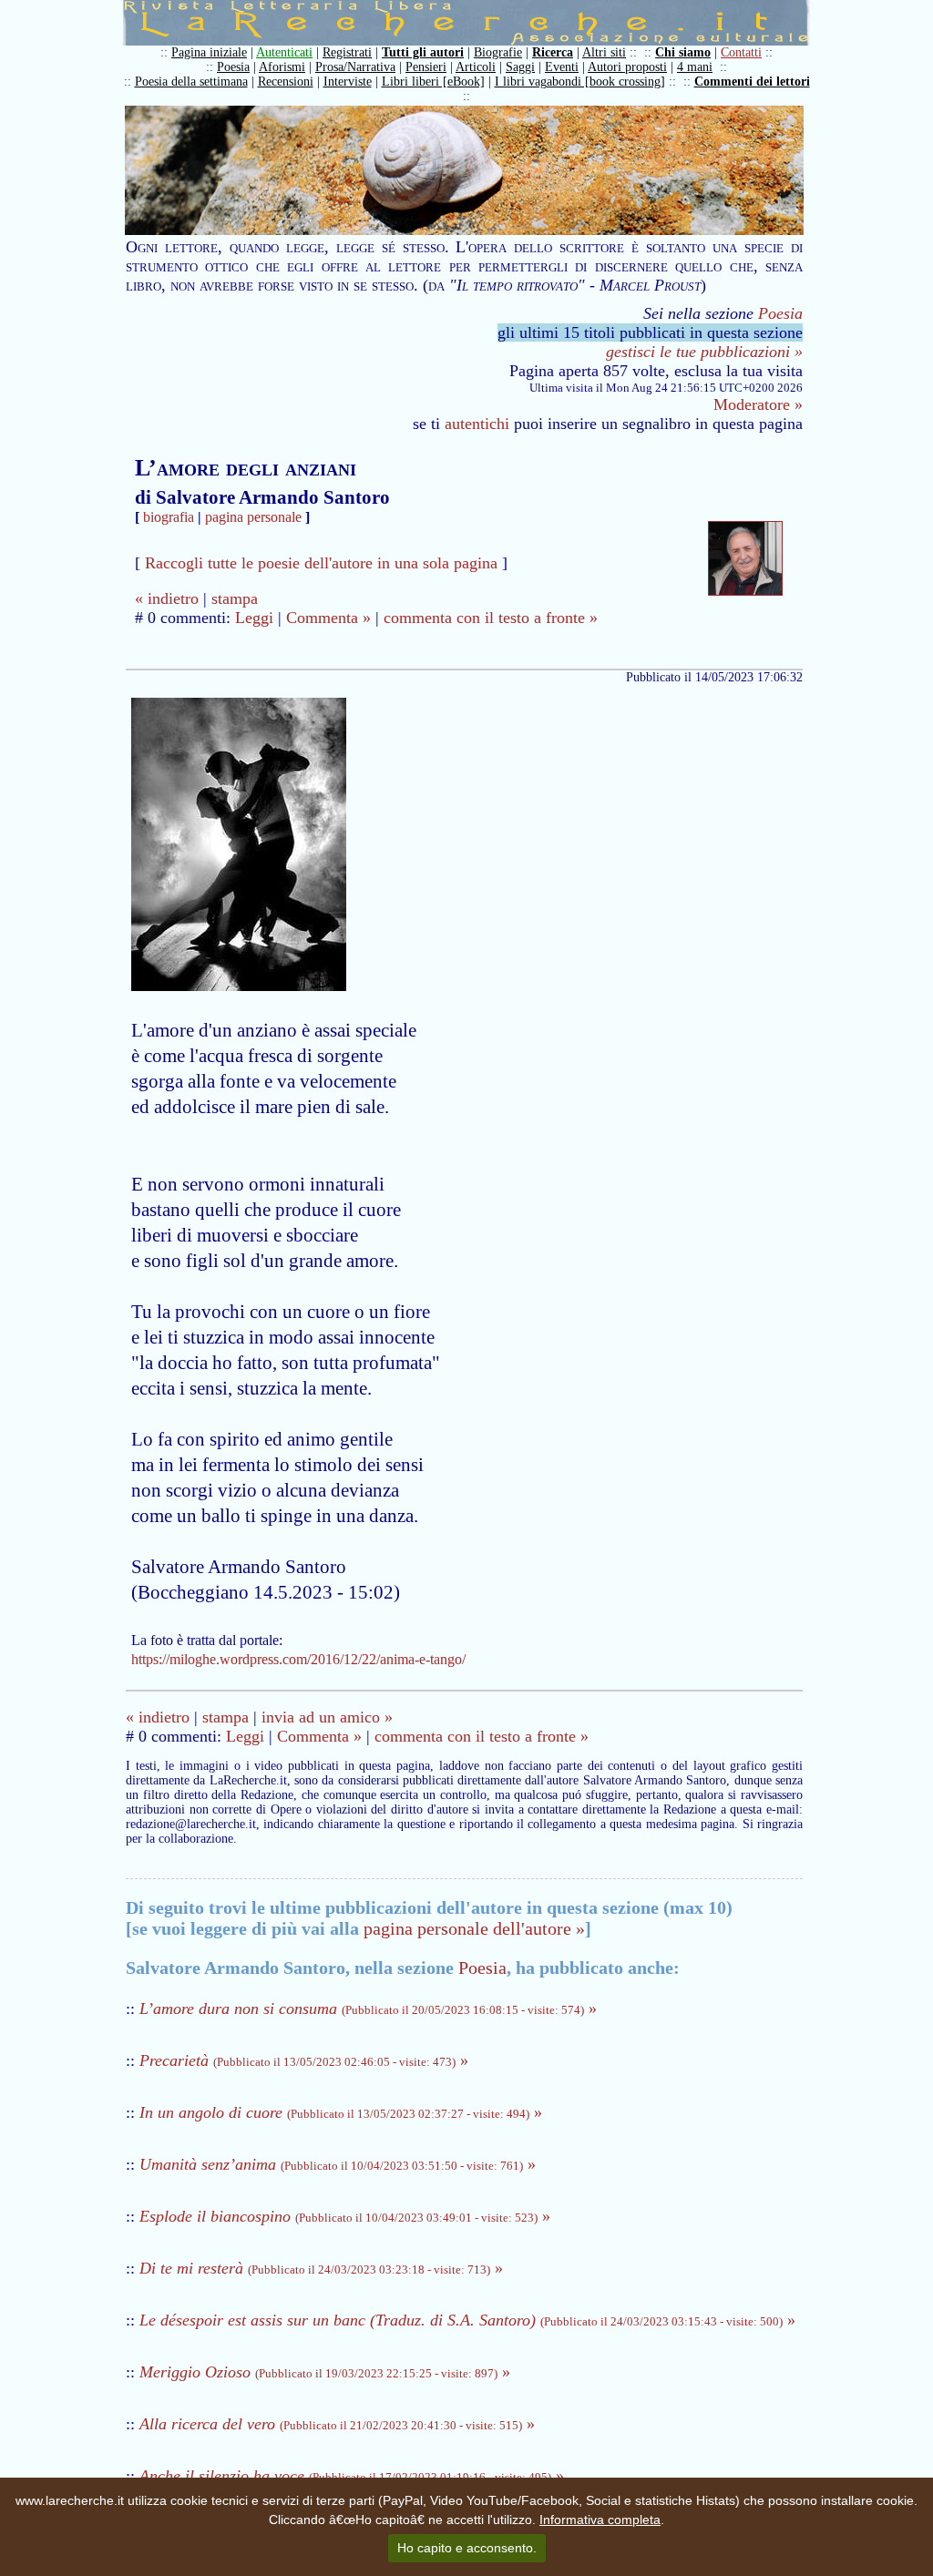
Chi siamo (683, 52)
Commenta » (328, 618)
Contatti (741, 52)
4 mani (695, 67)
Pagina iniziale (209, 52)
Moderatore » (758, 404)
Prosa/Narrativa (355, 67)
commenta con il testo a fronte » (491, 618)
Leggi (254, 618)
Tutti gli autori (423, 52)
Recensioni (286, 82)
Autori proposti (627, 67)
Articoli (476, 67)
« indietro (167, 598)
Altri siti (604, 52)
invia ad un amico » (327, 1717)
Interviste (348, 82)
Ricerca (553, 52)
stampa (235, 598)
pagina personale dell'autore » (474, 1928)
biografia (169, 517)
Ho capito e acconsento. (467, 2548)
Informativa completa (600, 2520)
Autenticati (284, 52)
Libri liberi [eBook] (433, 82)
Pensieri (426, 67)
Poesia (233, 67)
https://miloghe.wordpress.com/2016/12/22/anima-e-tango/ (298, 1659)
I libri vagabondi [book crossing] (580, 82)
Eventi (562, 67)
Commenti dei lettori (752, 82)
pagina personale (253, 517)
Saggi (520, 67)
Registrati (347, 52)
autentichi (477, 424)
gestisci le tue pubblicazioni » (704, 352)
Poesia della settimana (191, 82)
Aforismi (282, 67)
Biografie (498, 52)
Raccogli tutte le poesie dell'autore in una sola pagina (321, 563)
